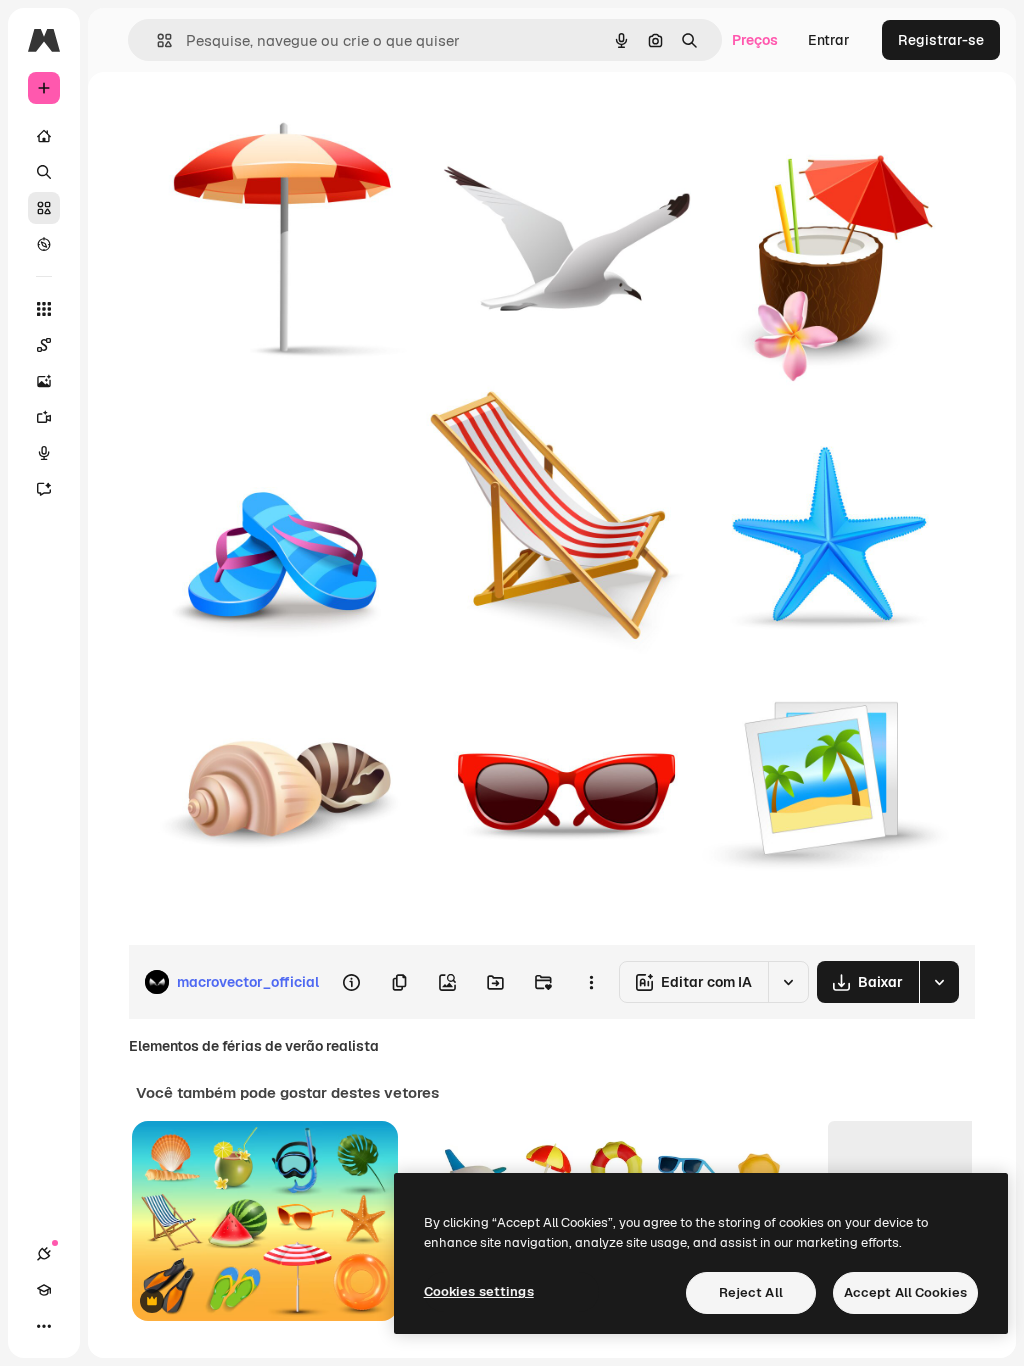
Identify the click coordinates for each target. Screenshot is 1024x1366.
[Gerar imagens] (44, 381)
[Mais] (44, 1326)
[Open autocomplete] (156, 40)
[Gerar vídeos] (44, 417)
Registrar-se (941, 40)
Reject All (751, 1292)
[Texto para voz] (44, 453)
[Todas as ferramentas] (44, 309)
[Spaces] (44, 345)
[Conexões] (44, 1254)
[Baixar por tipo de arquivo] (939, 982)
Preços (755, 40)
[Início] (44, 136)
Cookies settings (479, 1291)
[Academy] (44, 1290)
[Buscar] (44, 172)
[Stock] (44, 208)
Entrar (829, 40)
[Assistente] (44, 489)
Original (256, 117)
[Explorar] (44, 244)
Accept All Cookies (905, 1292)
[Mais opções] (591, 982)
